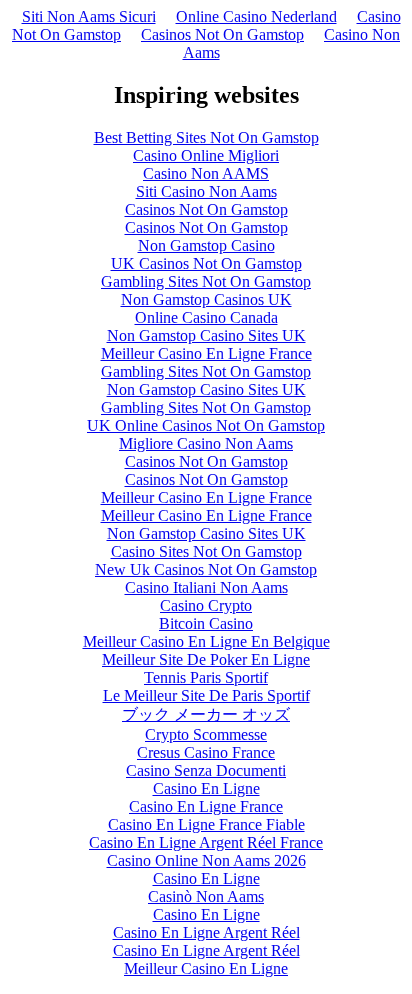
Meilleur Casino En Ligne (206, 968)
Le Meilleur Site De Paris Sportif (206, 695)
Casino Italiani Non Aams (206, 587)
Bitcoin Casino (206, 623)
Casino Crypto (206, 605)
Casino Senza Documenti (206, 770)
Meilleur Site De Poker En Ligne (206, 659)
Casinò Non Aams (206, 896)
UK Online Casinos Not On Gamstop (206, 425)
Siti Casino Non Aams (206, 191)
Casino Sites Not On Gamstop (206, 551)
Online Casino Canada (206, 317)
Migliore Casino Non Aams (206, 443)
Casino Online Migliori (206, 155)
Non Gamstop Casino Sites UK (206, 335)
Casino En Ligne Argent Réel (206, 932)
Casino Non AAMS (206, 173)
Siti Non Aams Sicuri (89, 16)
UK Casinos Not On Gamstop (206, 263)
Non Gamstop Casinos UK (206, 299)
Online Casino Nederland (256, 16)
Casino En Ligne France (206, 806)
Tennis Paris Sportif (206, 677)
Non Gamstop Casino (206, 245)
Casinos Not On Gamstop (222, 34)
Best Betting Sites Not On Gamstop (206, 137)
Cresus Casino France (206, 752)
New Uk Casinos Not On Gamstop (206, 569)
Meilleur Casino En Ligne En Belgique (206, 641)
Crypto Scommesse (206, 734)
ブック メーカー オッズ (206, 714)
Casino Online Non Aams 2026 (206, 860)
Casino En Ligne (206, 788)
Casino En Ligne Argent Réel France (206, 842)
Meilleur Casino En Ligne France (206, 353)
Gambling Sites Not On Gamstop (206, 281)
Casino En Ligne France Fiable (206, 824)
